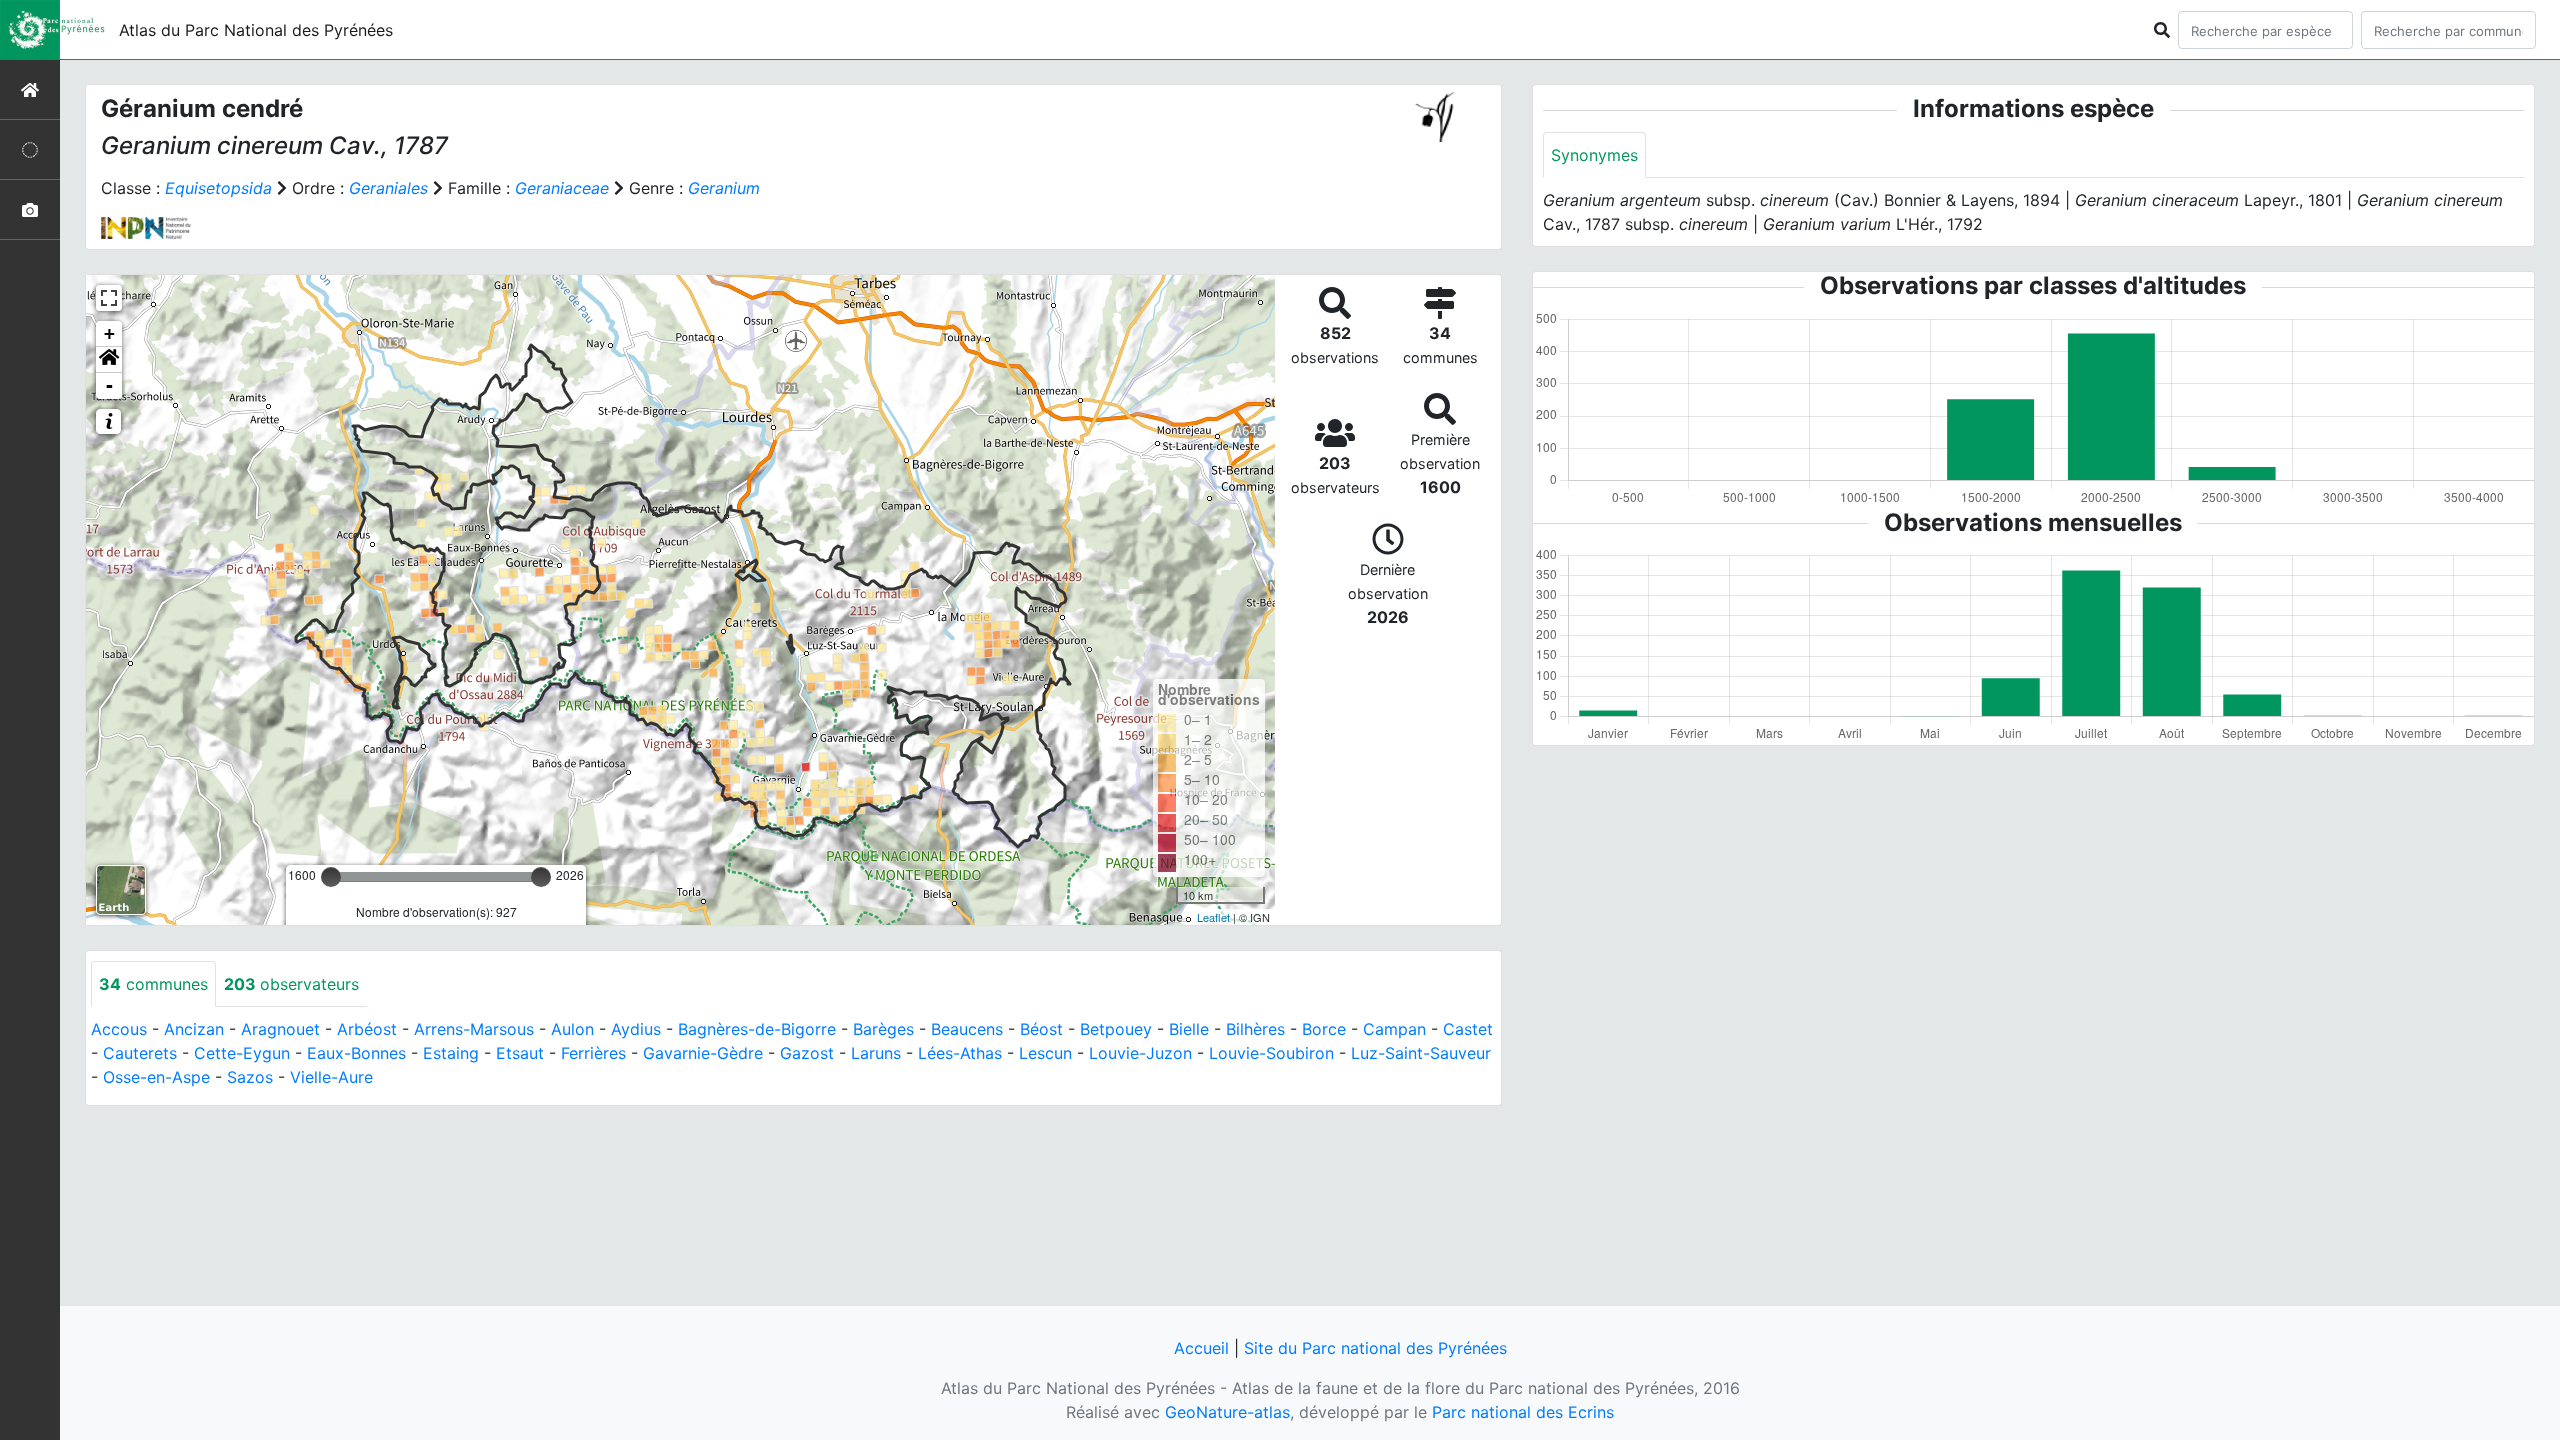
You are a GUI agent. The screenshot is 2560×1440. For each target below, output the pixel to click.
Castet (1468, 1029)
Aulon (572, 1029)
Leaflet (1213, 917)
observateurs (291, 984)
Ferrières (593, 1053)
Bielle (1189, 1029)
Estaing (451, 1053)
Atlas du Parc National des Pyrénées (256, 30)
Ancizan (194, 1029)
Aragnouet (280, 1029)
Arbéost (367, 1029)
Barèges (883, 1029)
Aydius (636, 1029)
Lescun (1045, 1053)
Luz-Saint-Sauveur (1421, 1053)
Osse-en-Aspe (156, 1077)
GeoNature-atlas (1227, 1412)
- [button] (109, 385)
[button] (109, 360)
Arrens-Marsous (474, 1029)
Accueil (1201, 1348)
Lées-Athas (960, 1053)
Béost (1041, 1029)
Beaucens (967, 1029)
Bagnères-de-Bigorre (757, 1029)
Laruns (876, 1053)
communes (153, 984)
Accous (119, 1029)
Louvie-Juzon (1140, 1053)
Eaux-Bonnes (356, 1053)
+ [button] (109, 333)
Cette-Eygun (242, 1053)
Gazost (807, 1053)
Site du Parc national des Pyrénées (1375, 1348)
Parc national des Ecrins (1523, 1412)
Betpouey (1116, 1029)
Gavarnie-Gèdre (703, 1053)
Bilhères (1255, 1029)
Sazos (250, 1077)
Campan (1394, 1029)
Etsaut (520, 1053)
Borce (1324, 1029)
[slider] (331, 877)
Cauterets (140, 1053)
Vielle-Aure (331, 1077)
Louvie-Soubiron (1271, 1053)
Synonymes (1594, 155)
